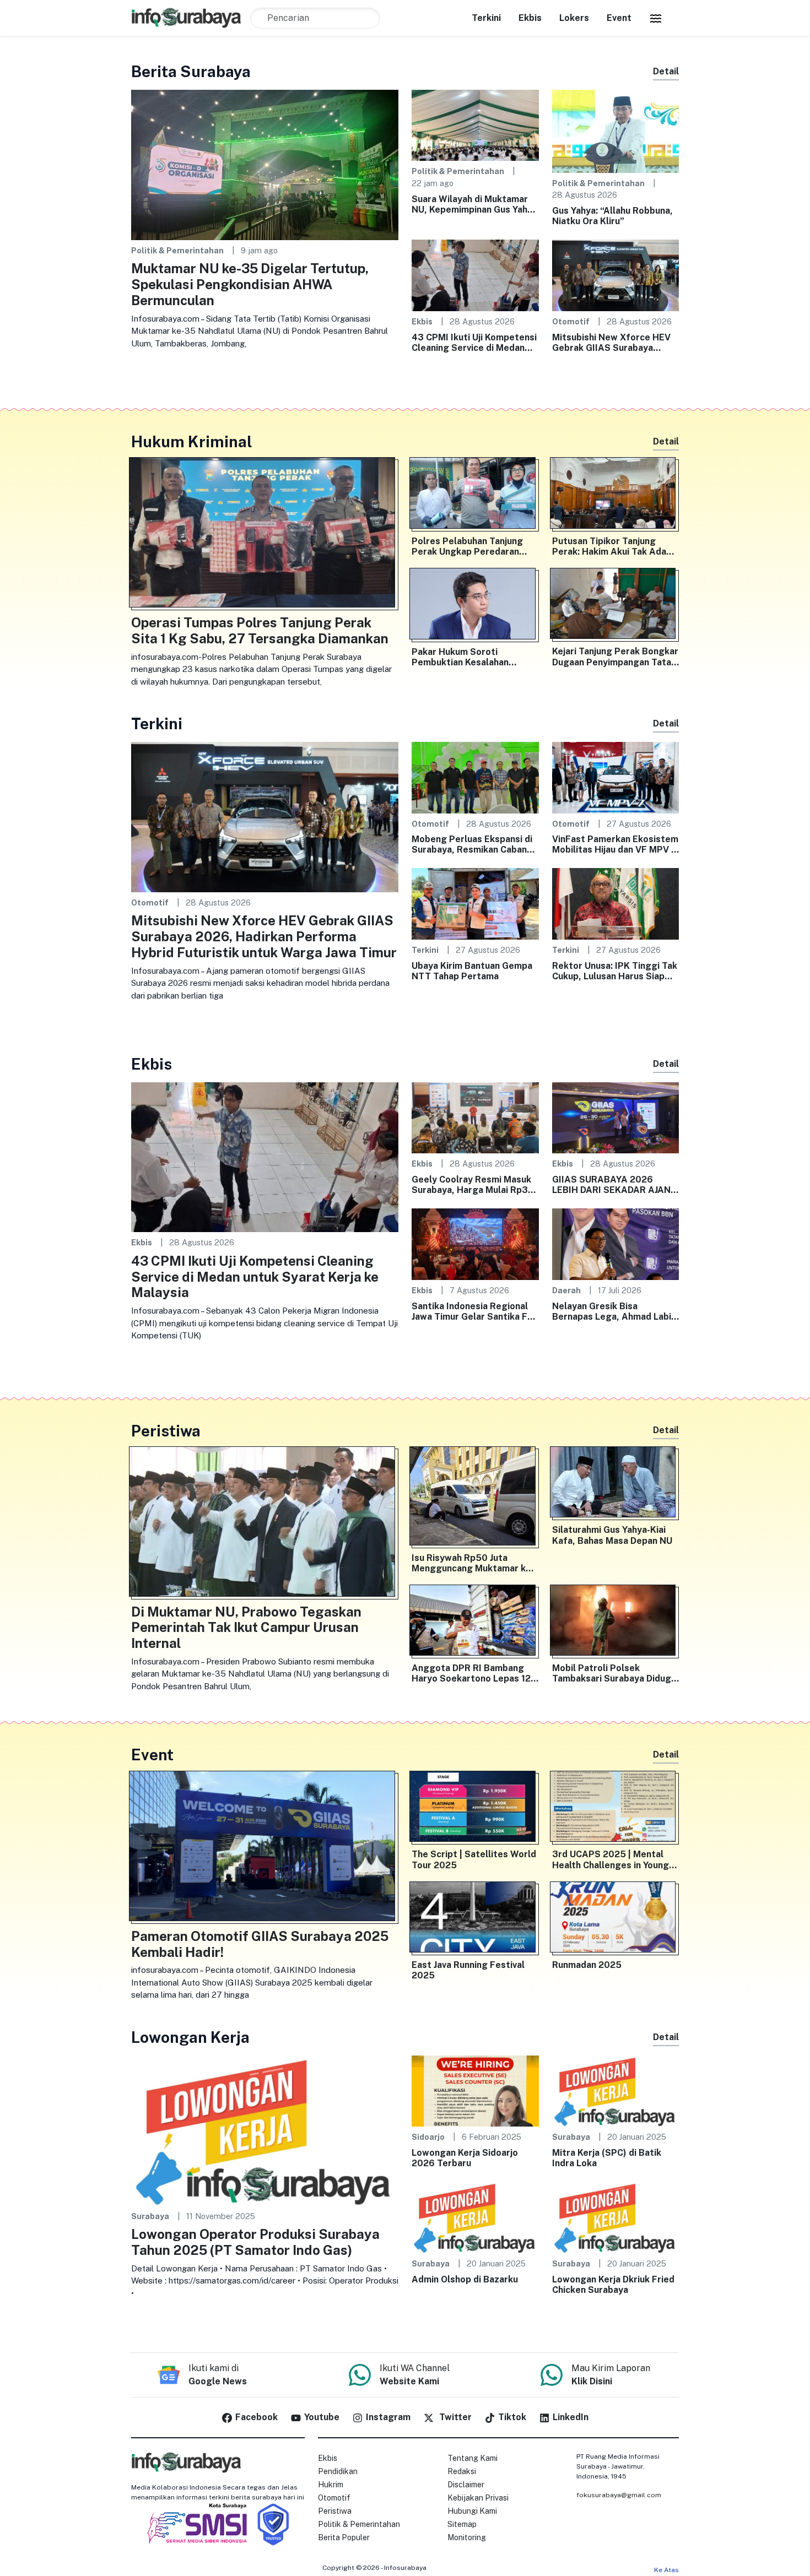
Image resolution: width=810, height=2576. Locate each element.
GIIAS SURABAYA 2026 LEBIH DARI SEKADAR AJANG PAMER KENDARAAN (615, 1185)
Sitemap (462, 2524)
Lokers (574, 18)
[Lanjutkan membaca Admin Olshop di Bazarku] (475, 2217)
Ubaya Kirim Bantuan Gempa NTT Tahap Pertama (472, 971)
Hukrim (331, 2485)
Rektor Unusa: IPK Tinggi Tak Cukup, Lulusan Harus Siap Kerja (615, 971)
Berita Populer (344, 2537)
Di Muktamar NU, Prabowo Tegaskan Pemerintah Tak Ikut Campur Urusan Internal (246, 1628)
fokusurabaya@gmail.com (619, 2495)
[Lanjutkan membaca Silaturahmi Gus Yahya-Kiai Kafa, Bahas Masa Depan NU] (616, 1484)
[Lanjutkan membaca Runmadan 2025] (616, 1919)
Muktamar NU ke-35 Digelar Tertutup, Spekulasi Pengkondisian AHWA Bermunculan (250, 284)
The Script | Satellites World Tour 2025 (474, 1859)
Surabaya (150, 2216)
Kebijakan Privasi (478, 2498)
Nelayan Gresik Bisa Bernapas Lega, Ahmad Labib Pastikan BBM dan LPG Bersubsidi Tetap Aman (614, 1311)
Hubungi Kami (472, 2511)
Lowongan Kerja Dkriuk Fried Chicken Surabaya (613, 2285)
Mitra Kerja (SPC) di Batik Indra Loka (607, 2158)
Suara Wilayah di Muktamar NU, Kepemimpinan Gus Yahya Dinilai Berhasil (474, 204)
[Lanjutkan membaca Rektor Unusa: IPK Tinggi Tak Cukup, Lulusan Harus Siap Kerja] (616, 903)
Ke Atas (666, 2570)
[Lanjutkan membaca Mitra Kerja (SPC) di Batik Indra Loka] (616, 2090)
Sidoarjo (428, 2137)
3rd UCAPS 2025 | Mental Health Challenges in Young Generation (611, 1859)
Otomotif (571, 321)
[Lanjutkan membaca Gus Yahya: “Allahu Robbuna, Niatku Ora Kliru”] (616, 130)
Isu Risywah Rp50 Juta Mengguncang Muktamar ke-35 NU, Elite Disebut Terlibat (474, 1563)
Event (619, 18)
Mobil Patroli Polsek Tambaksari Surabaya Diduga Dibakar (614, 1673)
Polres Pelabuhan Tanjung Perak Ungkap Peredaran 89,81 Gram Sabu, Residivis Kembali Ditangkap (470, 546)
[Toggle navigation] (656, 18)
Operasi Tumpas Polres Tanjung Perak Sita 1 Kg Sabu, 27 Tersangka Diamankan (260, 630)
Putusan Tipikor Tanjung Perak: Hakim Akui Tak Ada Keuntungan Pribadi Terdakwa (609, 546)
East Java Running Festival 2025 (468, 1970)
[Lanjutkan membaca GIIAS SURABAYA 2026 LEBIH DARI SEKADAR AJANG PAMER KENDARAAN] (616, 1117)
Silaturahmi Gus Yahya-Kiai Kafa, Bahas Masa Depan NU (612, 1535)
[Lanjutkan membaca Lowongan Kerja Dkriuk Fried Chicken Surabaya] (616, 2217)
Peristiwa (335, 2511)
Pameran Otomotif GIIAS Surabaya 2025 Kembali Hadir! (260, 1944)
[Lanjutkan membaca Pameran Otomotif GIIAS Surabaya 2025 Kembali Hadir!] (265, 1848)
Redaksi (462, 2471)
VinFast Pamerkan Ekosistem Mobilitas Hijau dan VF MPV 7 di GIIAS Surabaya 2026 (615, 844)
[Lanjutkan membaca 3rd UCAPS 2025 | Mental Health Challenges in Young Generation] (616, 1809)
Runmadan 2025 (587, 1965)
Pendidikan (338, 2471)
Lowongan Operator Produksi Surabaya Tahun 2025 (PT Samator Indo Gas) (255, 2242)
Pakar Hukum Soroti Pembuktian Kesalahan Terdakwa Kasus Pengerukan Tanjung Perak (474, 657)
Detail (666, 71)
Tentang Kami (472, 2458)
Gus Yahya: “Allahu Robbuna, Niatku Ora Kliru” (612, 216)
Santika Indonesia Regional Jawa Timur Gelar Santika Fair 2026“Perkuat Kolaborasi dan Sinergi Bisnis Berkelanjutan (475, 1311)
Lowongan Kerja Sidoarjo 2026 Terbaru (465, 2158)
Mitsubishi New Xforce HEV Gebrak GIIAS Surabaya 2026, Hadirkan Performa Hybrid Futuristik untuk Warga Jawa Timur (611, 343)
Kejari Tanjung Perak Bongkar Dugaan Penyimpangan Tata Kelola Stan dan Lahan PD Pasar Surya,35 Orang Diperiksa (615, 657)
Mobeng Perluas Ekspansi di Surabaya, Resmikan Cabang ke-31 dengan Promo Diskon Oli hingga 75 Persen (472, 844)
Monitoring (467, 2537)
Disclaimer (466, 2485)
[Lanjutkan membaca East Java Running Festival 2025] (475, 1919)
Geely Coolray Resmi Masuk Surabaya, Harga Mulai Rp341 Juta (475, 1185)
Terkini (486, 18)
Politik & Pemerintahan (177, 250)
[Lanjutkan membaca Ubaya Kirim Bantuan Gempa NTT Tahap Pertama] (475, 903)
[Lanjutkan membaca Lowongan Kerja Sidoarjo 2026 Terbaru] (475, 2090)
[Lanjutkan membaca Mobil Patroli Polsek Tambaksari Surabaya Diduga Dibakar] (616, 1623)
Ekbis (530, 18)
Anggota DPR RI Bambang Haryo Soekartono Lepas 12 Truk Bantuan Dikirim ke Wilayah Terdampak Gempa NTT (471, 1673)
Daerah (566, 1290)
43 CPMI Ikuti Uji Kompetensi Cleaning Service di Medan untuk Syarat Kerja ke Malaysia (474, 343)
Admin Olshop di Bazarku (465, 2279)
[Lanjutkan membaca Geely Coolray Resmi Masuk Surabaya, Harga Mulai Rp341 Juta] (475, 1117)
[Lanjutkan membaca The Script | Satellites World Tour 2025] (475, 1809)
